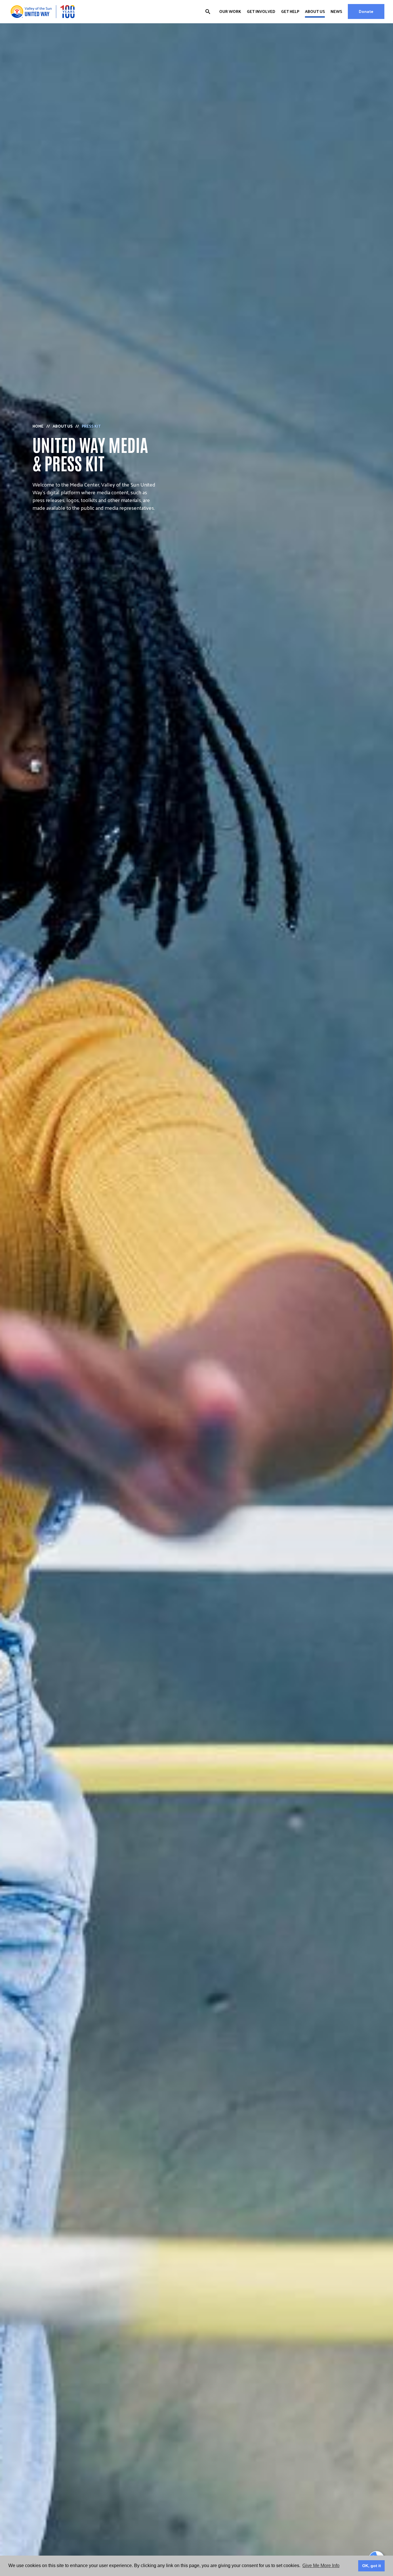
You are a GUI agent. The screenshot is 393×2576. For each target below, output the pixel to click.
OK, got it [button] (372, 2566)
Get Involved (261, 11)
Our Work (230, 11)
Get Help (290, 11)
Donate (366, 11)
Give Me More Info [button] (321, 2566)
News (336, 11)
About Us (315, 11)
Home (38, 426)
